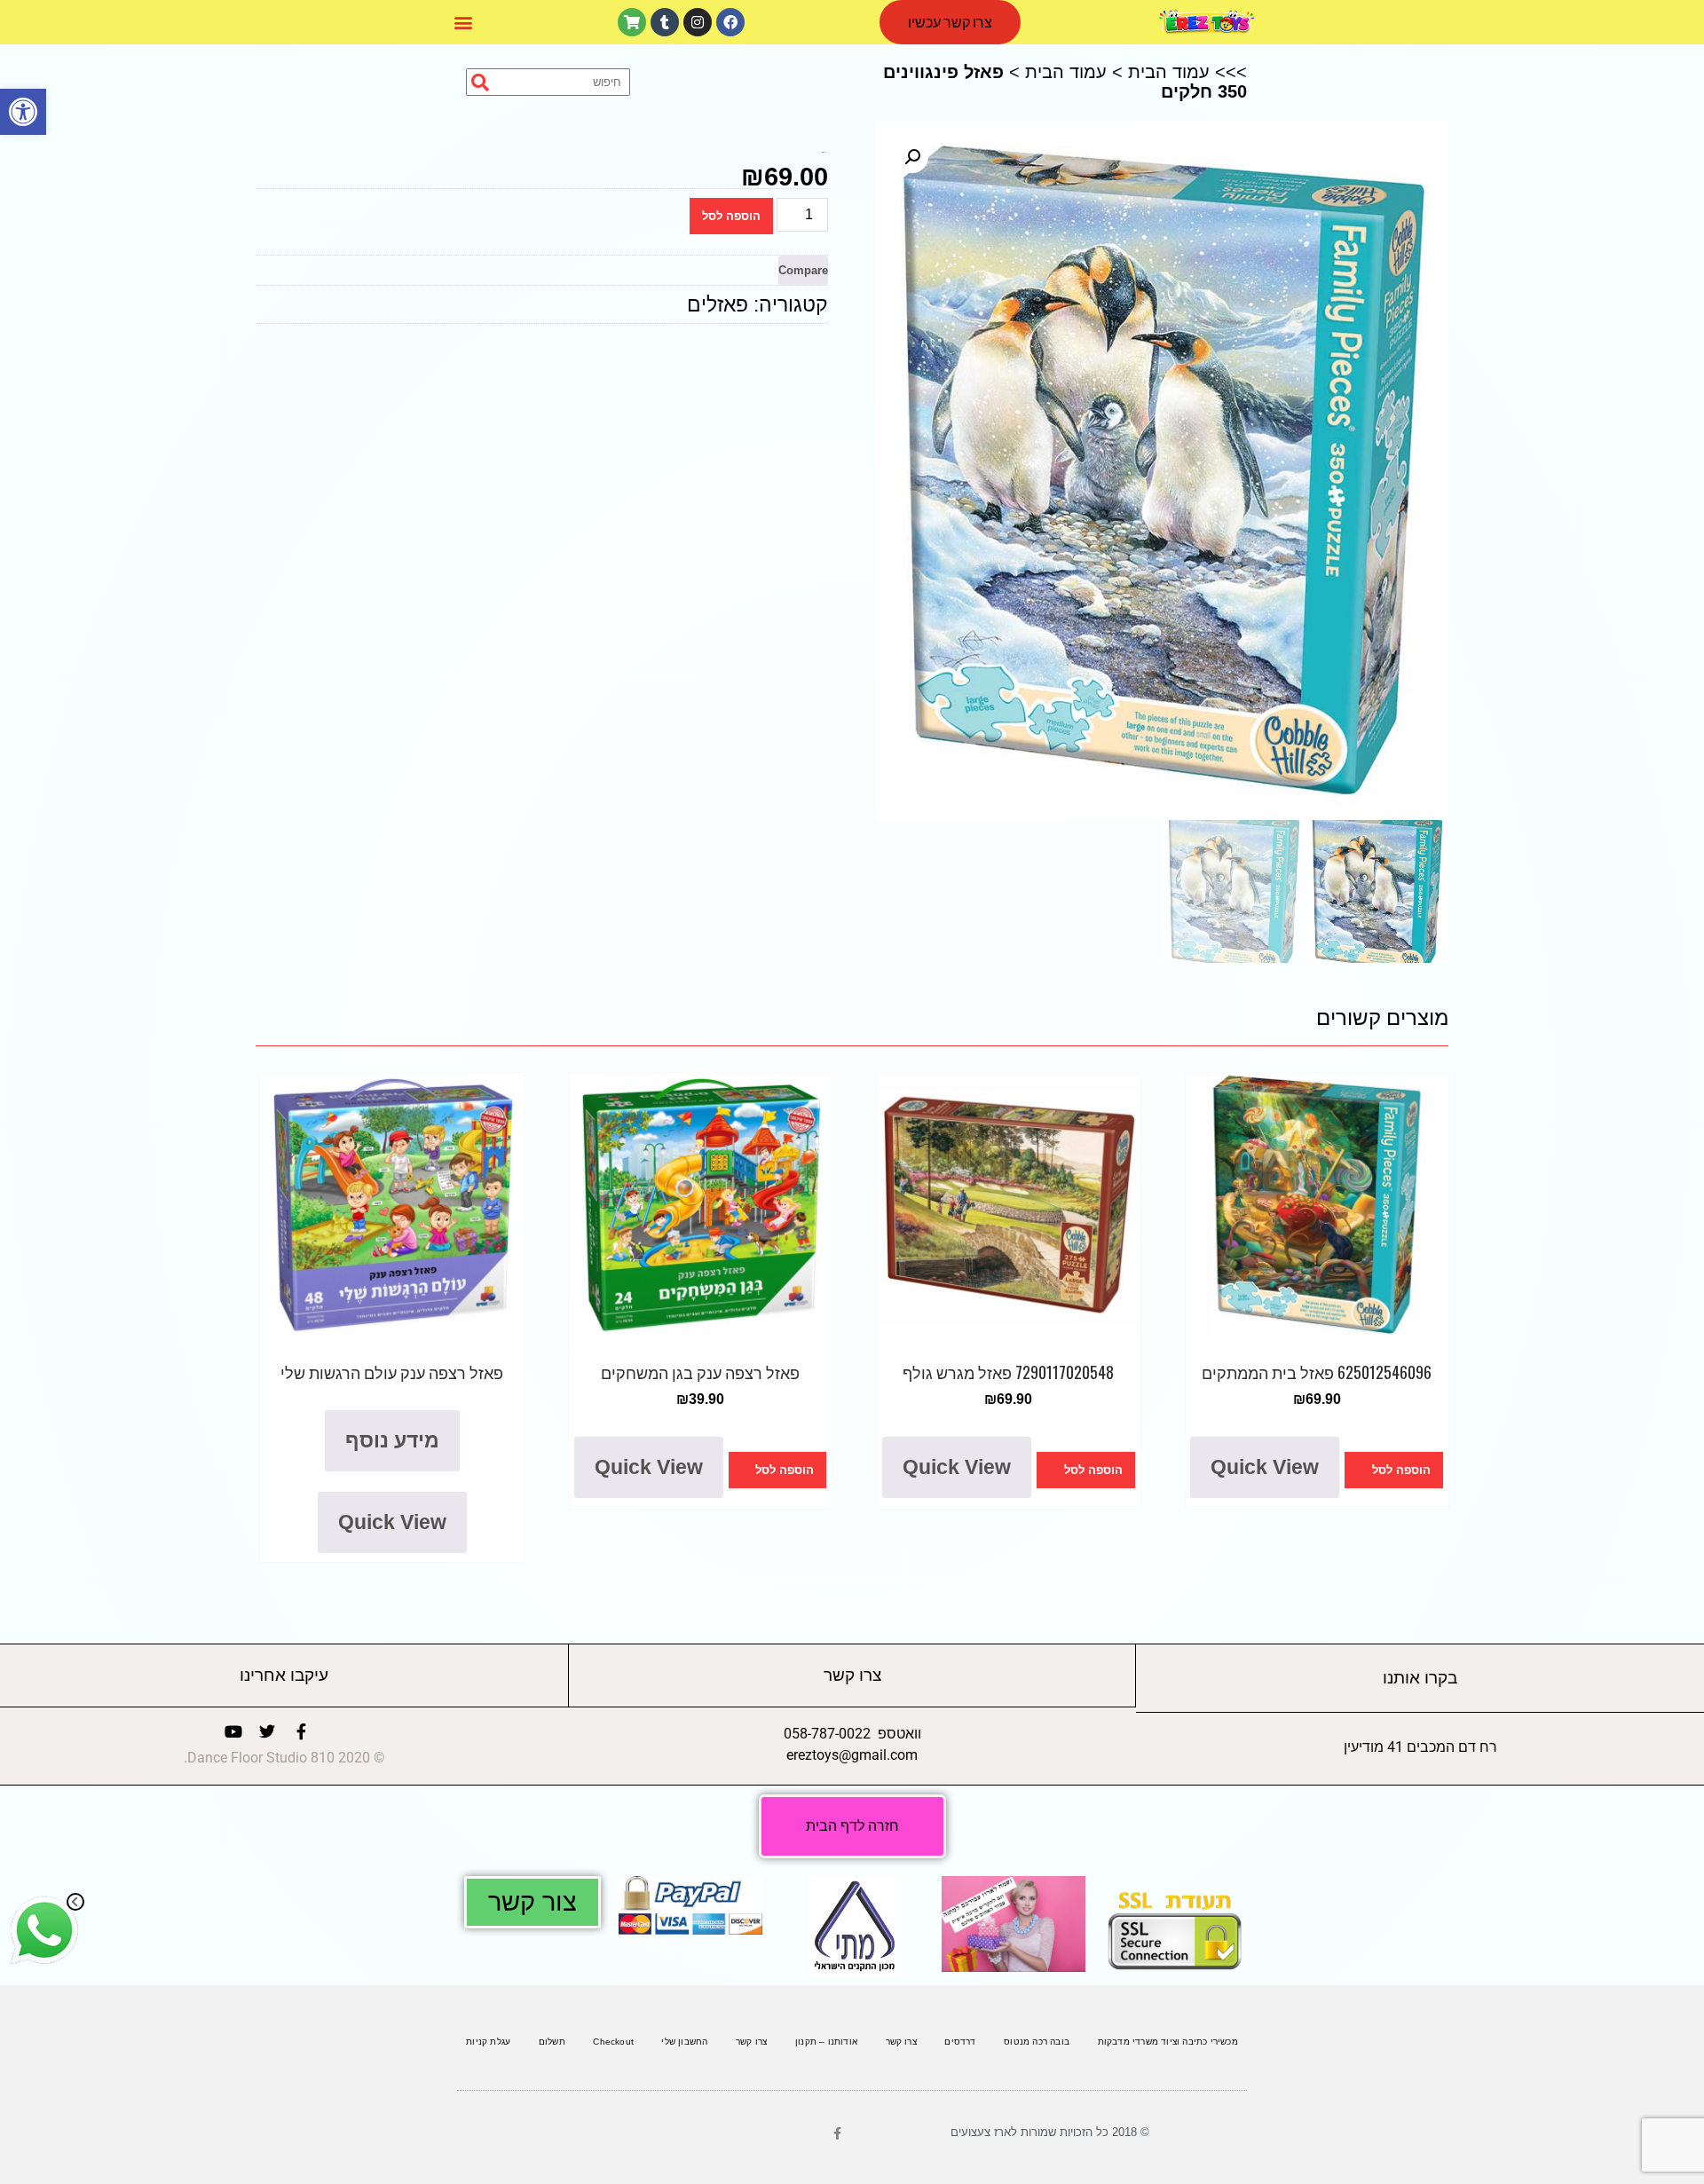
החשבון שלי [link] (684, 2042)
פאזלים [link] (718, 304)
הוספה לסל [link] (1401, 1470)
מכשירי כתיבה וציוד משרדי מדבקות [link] (1168, 2042)
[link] (23, 112)
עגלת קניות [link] (488, 2042)
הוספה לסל (731, 216)
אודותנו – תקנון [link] (826, 2042)
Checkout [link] (613, 2042)
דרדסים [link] (960, 2042)
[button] (463, 23)
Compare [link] (803, 270)
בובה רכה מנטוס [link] (1037, 2042)
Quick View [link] (1265, 1467)
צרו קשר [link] (901, 2042)
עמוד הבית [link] (1169, 72)
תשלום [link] (552, 2042)
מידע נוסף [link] (392, 1440)
